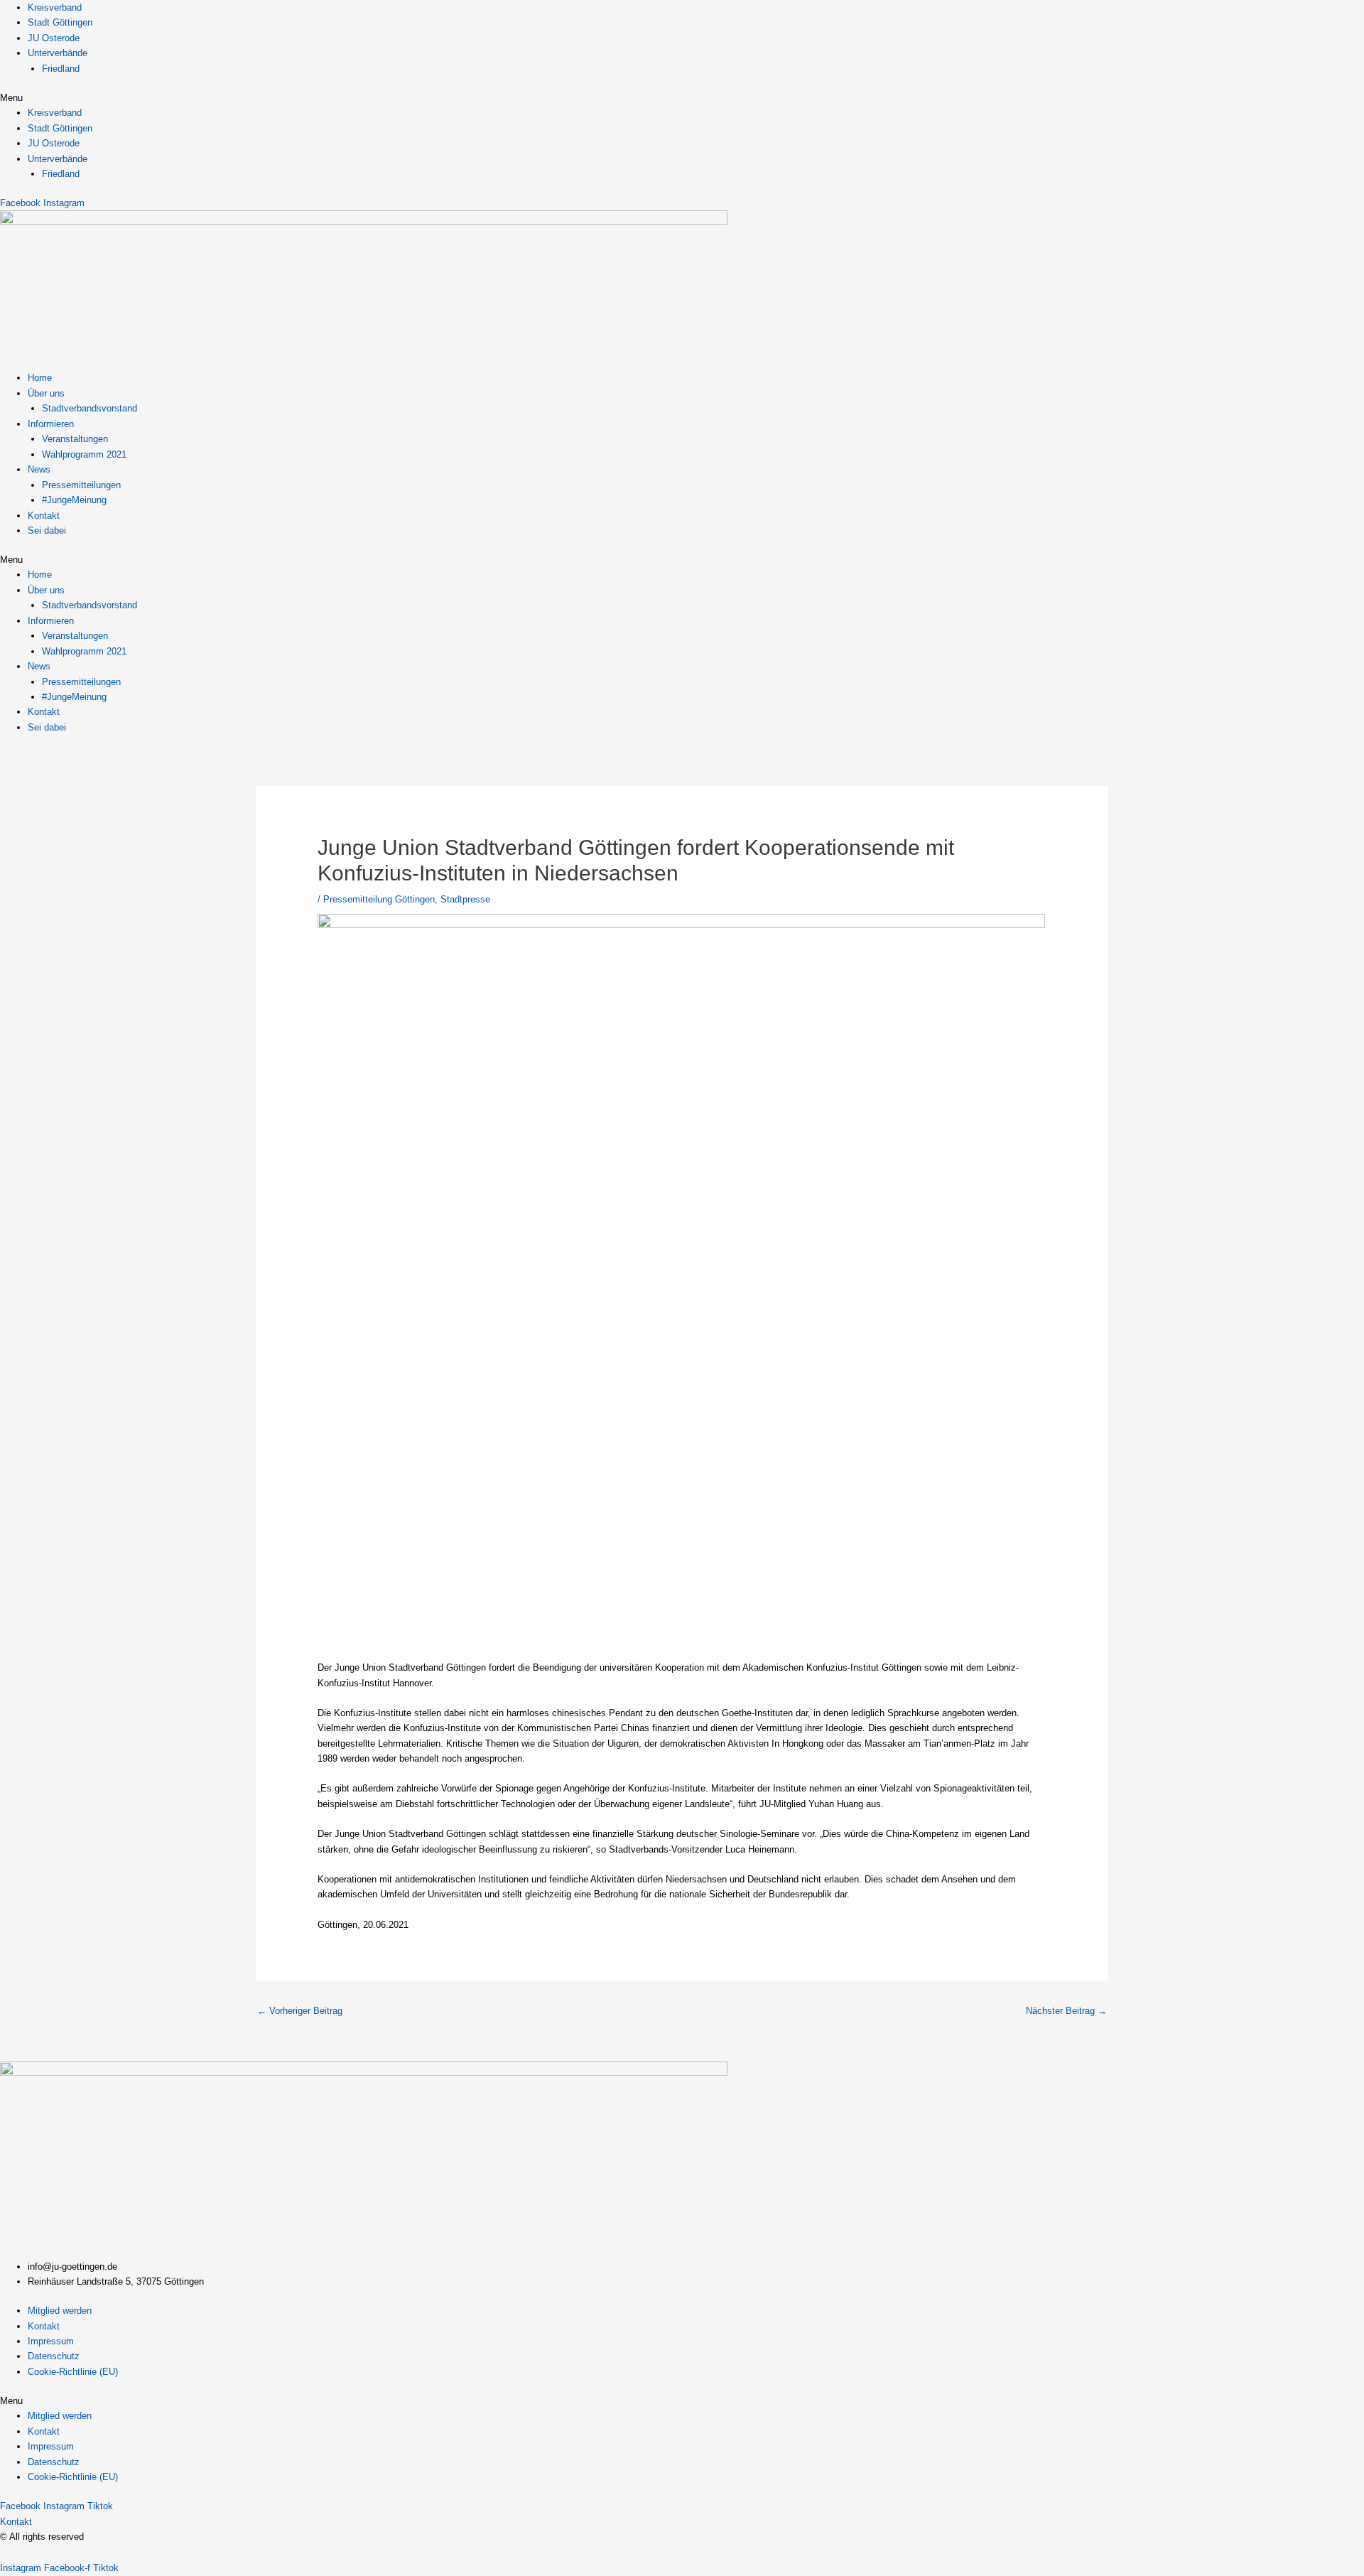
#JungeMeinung (74, 500)
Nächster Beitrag (1066, 2011)
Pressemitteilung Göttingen (379, 899)
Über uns (46, 393)
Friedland (61, 69)
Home (40, 378)
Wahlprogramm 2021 (84, 454)
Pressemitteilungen (81, 485)
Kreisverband (55, 7)
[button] (682, 98)
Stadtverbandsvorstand (90, 408)
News (39, 469)
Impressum (51, 2341)
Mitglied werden (60, 2311)
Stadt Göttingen (60, 22)
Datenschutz (54, 2356)
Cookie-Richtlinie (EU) (73, 2372)
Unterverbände (58, 53)
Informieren (51, 424)
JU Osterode (54, 38)
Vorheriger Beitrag (300, 2011)
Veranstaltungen (75, 439)
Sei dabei (47, 530)
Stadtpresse (465, 899)
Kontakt (44, 516)
